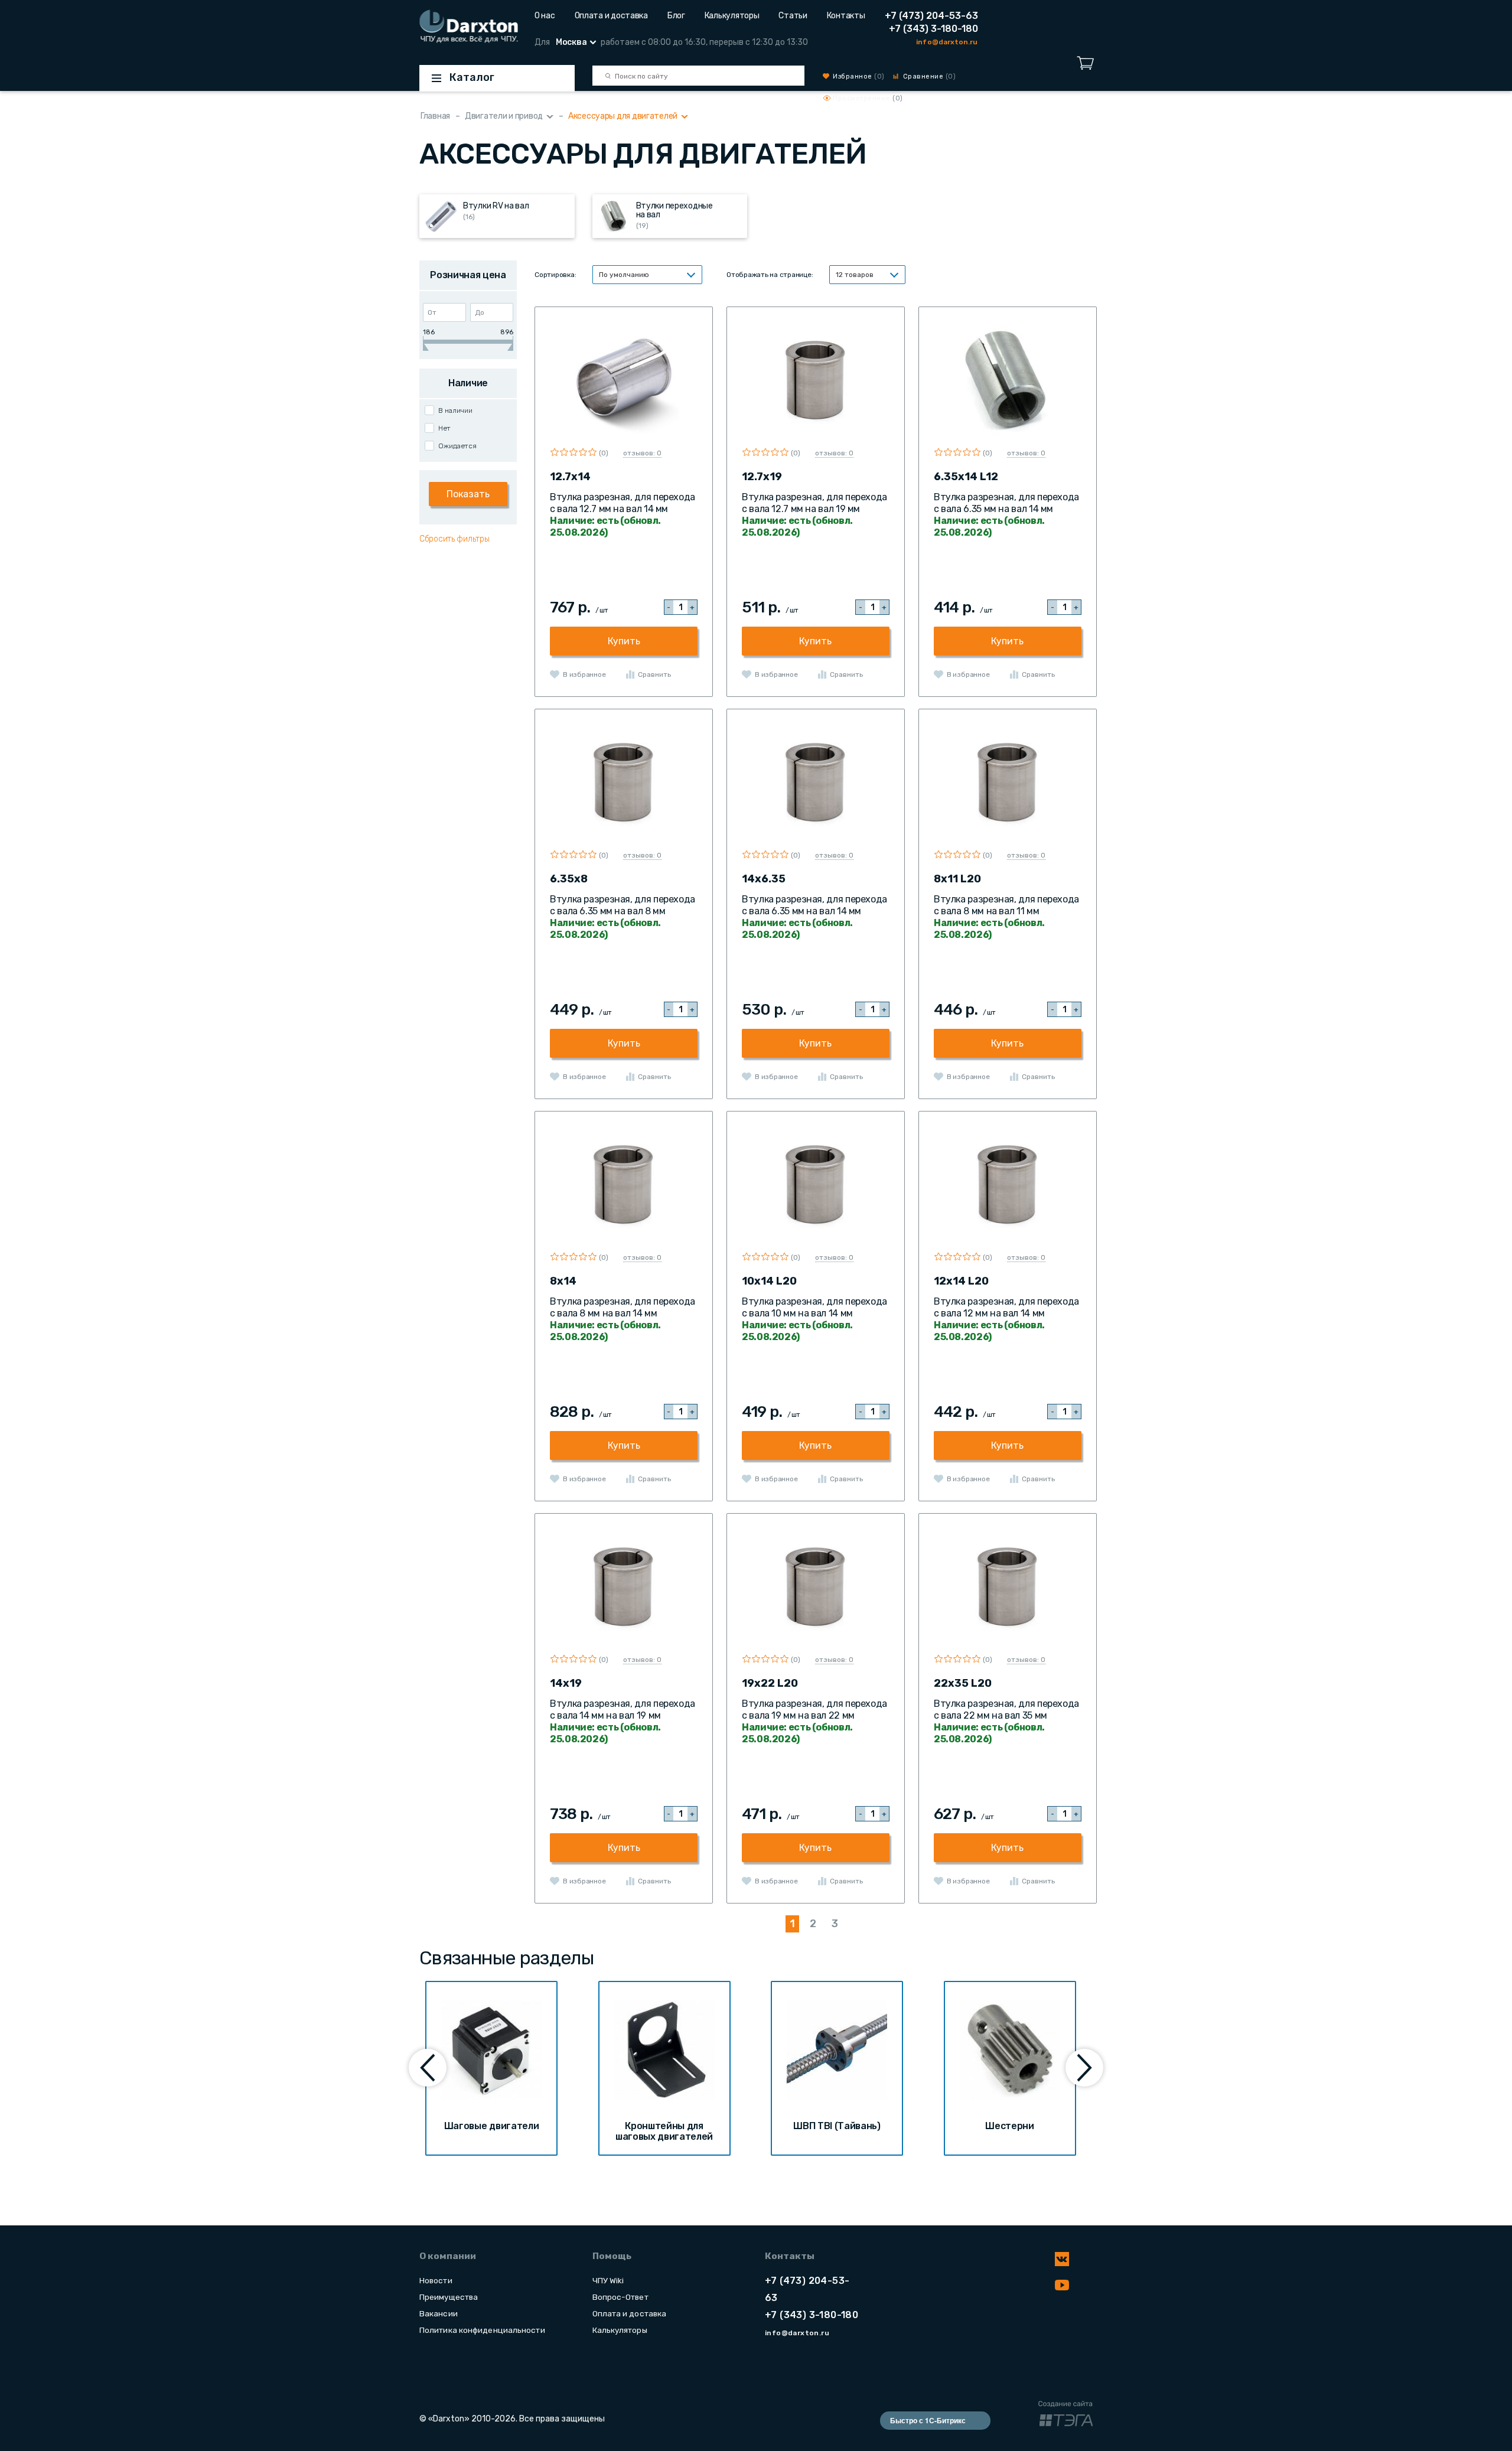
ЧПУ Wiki (608, 2280)
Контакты (846, 16)
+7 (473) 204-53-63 (931, 16)
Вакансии (439, 2313)
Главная (435, 116)
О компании (448, 2256)
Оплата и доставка (611, 16)
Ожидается (457, 446)
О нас (545, 16)
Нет (444, 428)
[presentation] (428, 2068)
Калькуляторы (732, 16)
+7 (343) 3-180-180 (933, 29)
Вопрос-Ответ (620, 2297)
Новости (436, 2280)
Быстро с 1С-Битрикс (928, 2420)
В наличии (455, 410)
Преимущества (449, 2297)
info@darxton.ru (947, 42)
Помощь (612, 2256)
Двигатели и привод (504, 116)
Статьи (793, 16)
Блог (676, 16)
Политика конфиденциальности (482, 2330)
